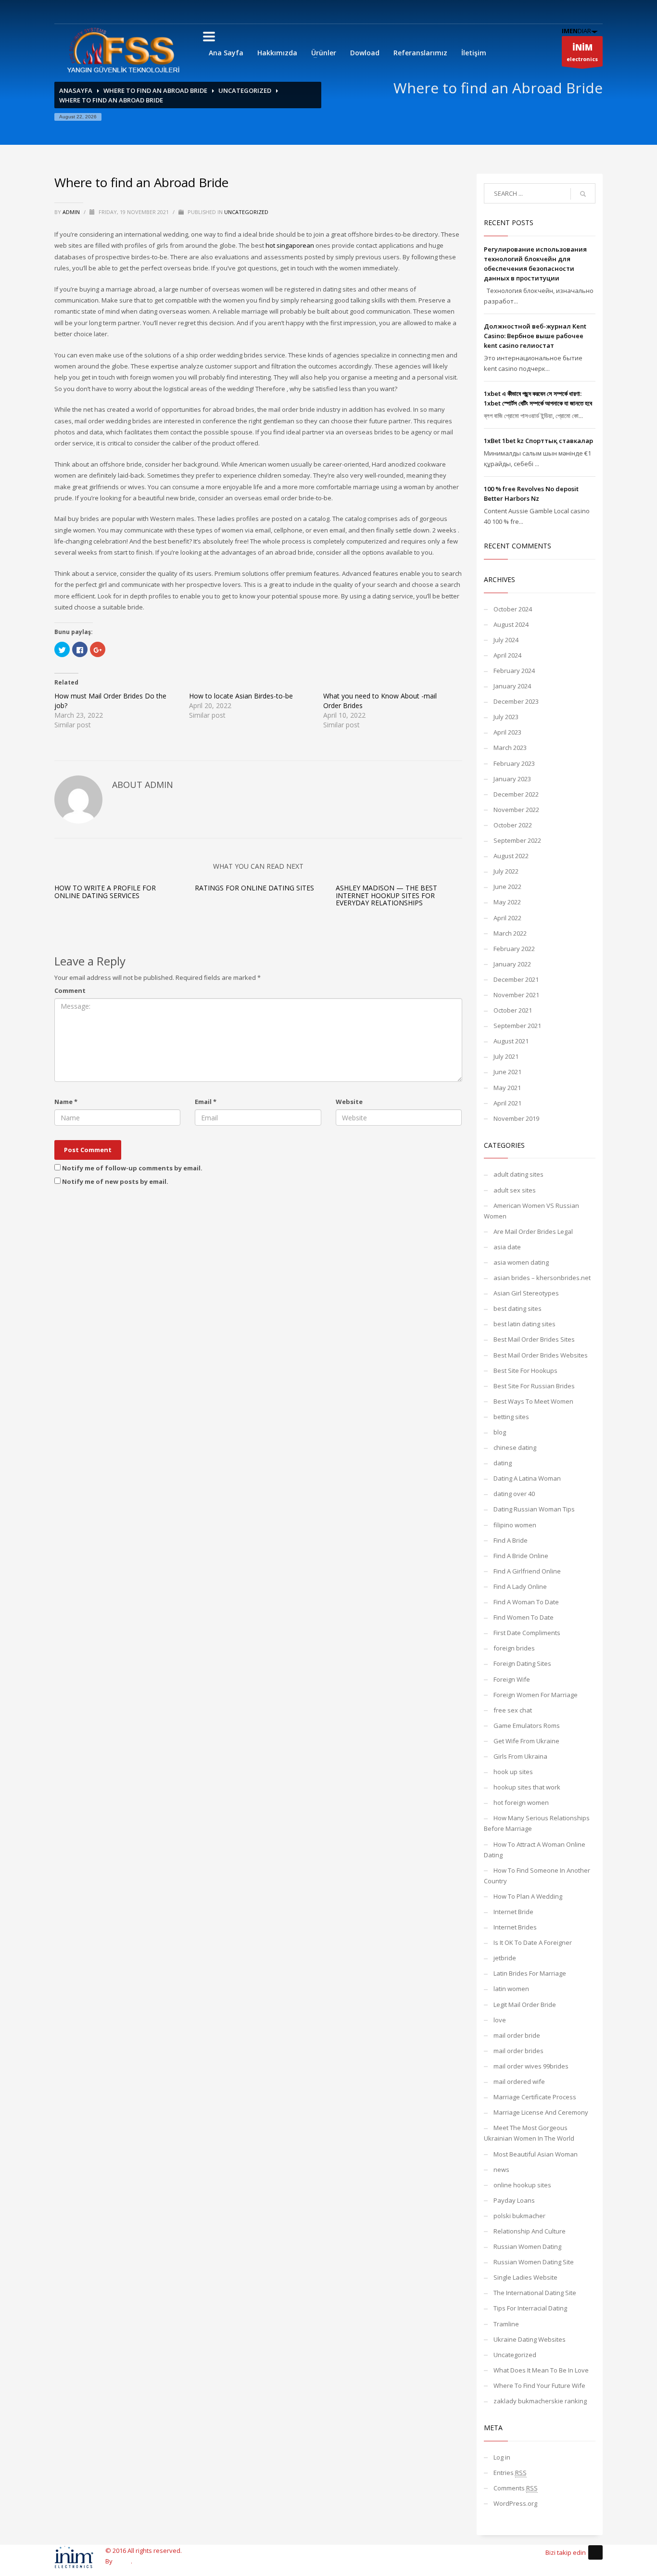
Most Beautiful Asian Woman (536, 2154)
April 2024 (507, 655)
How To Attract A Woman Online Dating (535, 1850)
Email (206, 1102)
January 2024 (512, 686)
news (501, 2170)
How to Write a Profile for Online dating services (105, 891)
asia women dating (521, 1262)
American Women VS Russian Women (531, 1211)
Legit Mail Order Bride (525, 2005)
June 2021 (507, 1072)
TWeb (122, 2561)
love (500, 2020)
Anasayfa (76, 90)
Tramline (506, 2324)
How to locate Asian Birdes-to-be (241, 696)
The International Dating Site (535, 2293)
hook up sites (513, 1772)
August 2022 (511, 856)
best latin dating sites (524, 1324)
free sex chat (513, 1710)
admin (72, 212)
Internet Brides (515, 1927)
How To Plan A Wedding (528, 1896)
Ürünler (324, 53)
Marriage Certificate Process (535, 2097)
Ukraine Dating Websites (530, 2339)
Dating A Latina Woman (527, 1478)
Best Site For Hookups (525, 1370)
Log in (502, 2457)
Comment (70, 990)
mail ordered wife (519, 2081)
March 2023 (510, 748)
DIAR (576, 31)
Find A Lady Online (520, 1586)
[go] (583, 194)
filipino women (515, 1525)
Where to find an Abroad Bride (155, 90)
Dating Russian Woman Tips (534, 1509)
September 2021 (517, 1026)
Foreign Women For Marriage (536, 1695)
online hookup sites (522, 2185)
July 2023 (506, 717)
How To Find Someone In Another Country (537, 1876)
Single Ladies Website (525, 2277)
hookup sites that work (527, 1787)
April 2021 (507, 1103)
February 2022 (514, 949)
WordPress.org (515, 2503)
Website (349, 1102)
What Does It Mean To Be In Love (541, 2370)
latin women (511, 1989)
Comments (516, 2488)
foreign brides (514, 1648)
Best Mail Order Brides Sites (534, 1339)
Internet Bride (513, 1912)
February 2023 (514, 763)
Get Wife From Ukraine (526, 1741)
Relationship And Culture (530, 2231)
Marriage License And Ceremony (541, 2112)
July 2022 (506, 871)
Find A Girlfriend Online (527, 1571)
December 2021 (516, 979)
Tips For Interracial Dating (530, 2308)
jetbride (505, 1958)
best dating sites (518, 1308)
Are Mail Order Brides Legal (533, 1231)
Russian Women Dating (527, 2246)
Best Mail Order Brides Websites (541, 1355)
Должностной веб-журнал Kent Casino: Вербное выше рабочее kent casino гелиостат (535, 336)
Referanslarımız (420, 53)
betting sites (511, 1417)
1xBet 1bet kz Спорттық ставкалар (538, 441)
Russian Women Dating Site (534, 2262)
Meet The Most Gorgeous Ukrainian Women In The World (529, 2133)
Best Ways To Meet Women (533, 1401)
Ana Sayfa (226, 53)
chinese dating (515, 1447)
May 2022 (507, 902)
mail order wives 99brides (531, 2066)
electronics (582, 52)
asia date (507, 1247)
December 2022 (516, 794)
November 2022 (516, 810)
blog (500, 1432)
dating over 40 (514, 1494)
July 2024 (506, 640)
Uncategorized (245, 90)
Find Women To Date (524, 1617)
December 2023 (516, 701)
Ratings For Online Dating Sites (254, 888)
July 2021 (506, 1056)
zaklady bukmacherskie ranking (540, 2401)
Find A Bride (511, 1540)
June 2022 (507, 887)
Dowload (365, 53)
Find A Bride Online (521, 1556)
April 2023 (507, 732)
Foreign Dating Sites (522, 1663)
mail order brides (518, 2051)
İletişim (474, 53)
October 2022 (513, 825)
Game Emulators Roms (527, 1726)
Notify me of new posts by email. (115, 1181)
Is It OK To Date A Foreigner (533, 1942)
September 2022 (517, 840)
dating (503, 1463)
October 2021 (513, 1010)
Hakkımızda (277, 53)
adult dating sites (518, 1174)
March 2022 (510, 933)
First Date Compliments (527, 1633)
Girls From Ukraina (520, 1756)
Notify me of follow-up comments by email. (132, 1168)
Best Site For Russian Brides (534, 1386)
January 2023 (512, 779)
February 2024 (514, 671)
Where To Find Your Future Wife (539, 2386)
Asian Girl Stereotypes (526, 1293)
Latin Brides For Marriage (530, 1973)
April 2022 (507, 918)
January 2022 (512, 964)
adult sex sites (515, 1190)
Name (66, 1102)
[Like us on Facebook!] (595, 2552)
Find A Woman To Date (526, 1602)
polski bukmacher (519, 2216)
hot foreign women (521, 1802)
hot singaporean (290, 245)
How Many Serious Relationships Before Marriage (537, 1823)
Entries (510, 2473)
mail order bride (517, 2035)
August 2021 (511, 1041)
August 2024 (511, 624)
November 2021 (516, 995)
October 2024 (513, 609)
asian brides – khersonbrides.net (542, 1278)
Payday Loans (514, 2200)
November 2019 (516, 1118)
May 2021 (507, 1088)
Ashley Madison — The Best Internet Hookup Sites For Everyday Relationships (386, 895)
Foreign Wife (512, 1679)
